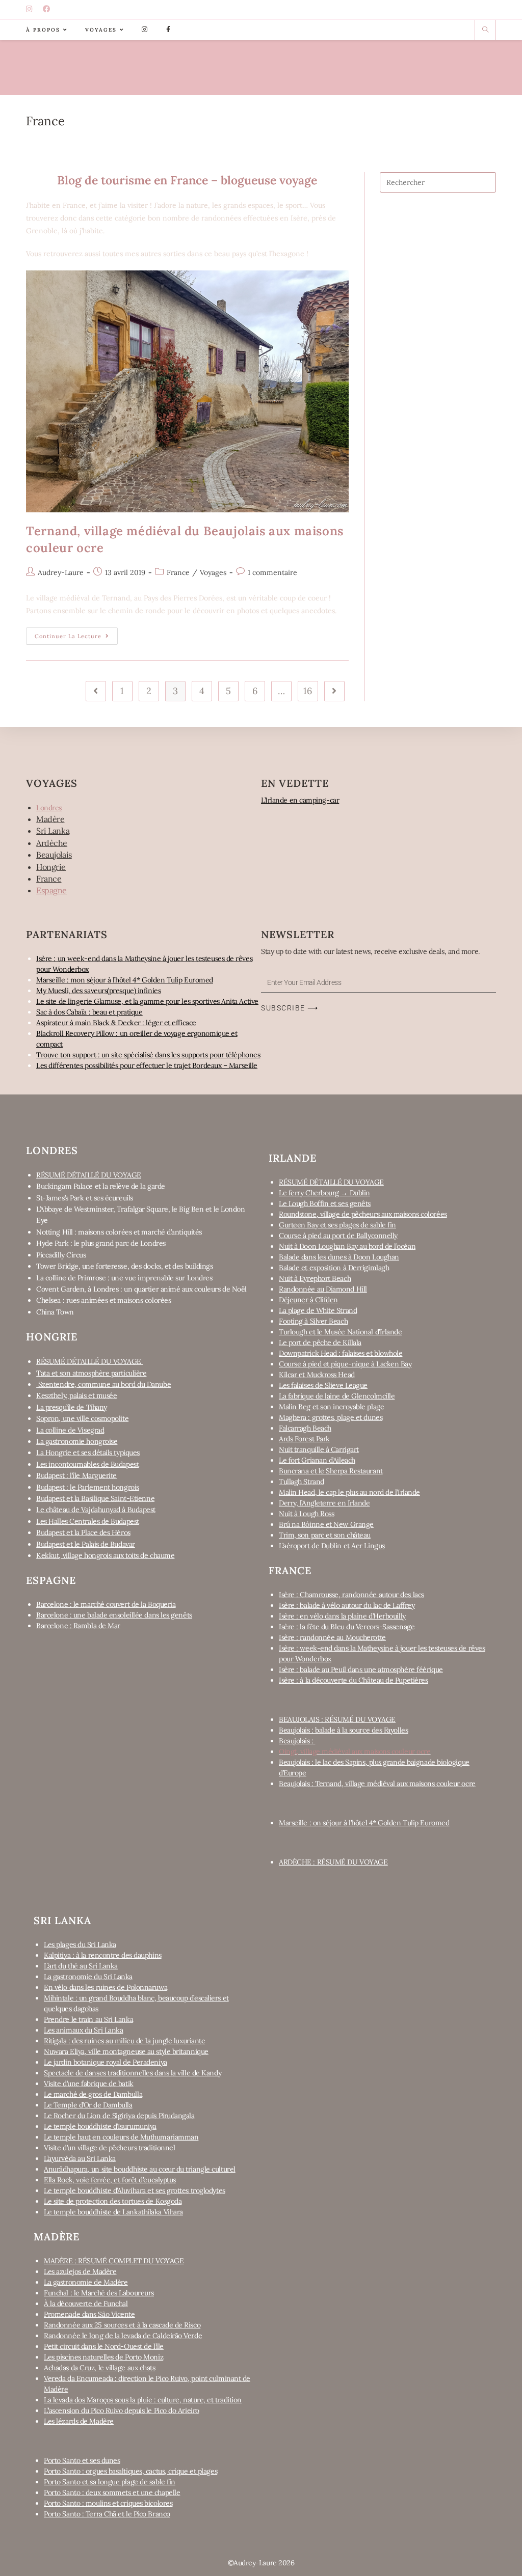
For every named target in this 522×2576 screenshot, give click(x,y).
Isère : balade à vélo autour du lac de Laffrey (347, 1605)
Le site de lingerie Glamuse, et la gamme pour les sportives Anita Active (147, 1001)
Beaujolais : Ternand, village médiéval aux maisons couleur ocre (377, 1784)
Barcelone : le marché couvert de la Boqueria (106, 1604)
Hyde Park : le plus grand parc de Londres (101, 1243)
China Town (55, 1312)
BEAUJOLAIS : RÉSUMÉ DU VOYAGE (337, 1719)
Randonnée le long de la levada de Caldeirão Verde (123, 2336)
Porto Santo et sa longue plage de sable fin (110, 2482)
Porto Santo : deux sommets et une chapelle (112, 2492)
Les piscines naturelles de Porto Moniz (103, 2357)
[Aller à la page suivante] (334, 691)
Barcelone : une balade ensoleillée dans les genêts (114, 1615)
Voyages (213, 572)
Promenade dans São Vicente (89, 2314)
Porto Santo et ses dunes (82, 2460)
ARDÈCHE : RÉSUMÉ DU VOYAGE (333, 1862)
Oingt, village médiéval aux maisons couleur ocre (355, 1751)
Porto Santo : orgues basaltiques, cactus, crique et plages (130, 2471)
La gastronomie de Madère (86, 2282)
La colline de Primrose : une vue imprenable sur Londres (124, 1278)
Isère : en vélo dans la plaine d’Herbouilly (342, 1616)
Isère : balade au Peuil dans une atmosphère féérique (361, 1669)
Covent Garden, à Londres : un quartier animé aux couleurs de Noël (141, 1289)
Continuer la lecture (76, 634)
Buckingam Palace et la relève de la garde (101, 1186)
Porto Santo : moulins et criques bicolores (108, 2503)
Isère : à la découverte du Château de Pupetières (353, 1680)
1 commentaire (272, 572)
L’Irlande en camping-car (300, 800)
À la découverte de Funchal (86, 2304)
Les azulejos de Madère (80, 2271)
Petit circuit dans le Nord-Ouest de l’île (104, 2346)
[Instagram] (31, 10)
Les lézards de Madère (79, 2421)
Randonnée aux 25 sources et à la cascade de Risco (122, 2325)
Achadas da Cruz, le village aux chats (99, 2368)
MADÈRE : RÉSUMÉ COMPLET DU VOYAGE (114, 2261)
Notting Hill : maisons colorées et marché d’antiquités (119, 1232)
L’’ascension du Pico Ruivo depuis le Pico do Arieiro (122, 2410)
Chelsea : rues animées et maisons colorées (103, 1300)
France (178, 572)
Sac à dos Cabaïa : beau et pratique (89, 1012)
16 (308, 691)
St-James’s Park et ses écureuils (85, 1198)
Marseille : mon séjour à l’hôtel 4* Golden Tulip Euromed (125, 980)
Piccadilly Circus (61, 1255)
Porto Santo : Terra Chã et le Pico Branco (107, 2514)
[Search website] (485, 30)
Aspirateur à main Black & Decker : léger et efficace (116, 1023)
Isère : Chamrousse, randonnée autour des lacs (351, 1595)
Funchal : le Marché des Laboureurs (99, 2293)
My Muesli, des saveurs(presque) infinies (98, 991)
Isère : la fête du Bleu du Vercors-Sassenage (347, 1627)
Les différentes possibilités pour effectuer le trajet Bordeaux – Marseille (147, 1065)
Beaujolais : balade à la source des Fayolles (343, 1730)
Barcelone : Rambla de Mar (78, 1626)
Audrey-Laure (61, 572)
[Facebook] (48, 10)
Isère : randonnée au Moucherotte (332, 1637)
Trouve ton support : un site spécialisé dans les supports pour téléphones (148, 1055)
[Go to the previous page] (96, 691)
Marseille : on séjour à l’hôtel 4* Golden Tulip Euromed (364, 1823)
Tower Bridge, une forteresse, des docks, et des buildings (124, 1266)
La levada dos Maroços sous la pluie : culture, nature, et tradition (143, 2400)
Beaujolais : (297, 1741)
